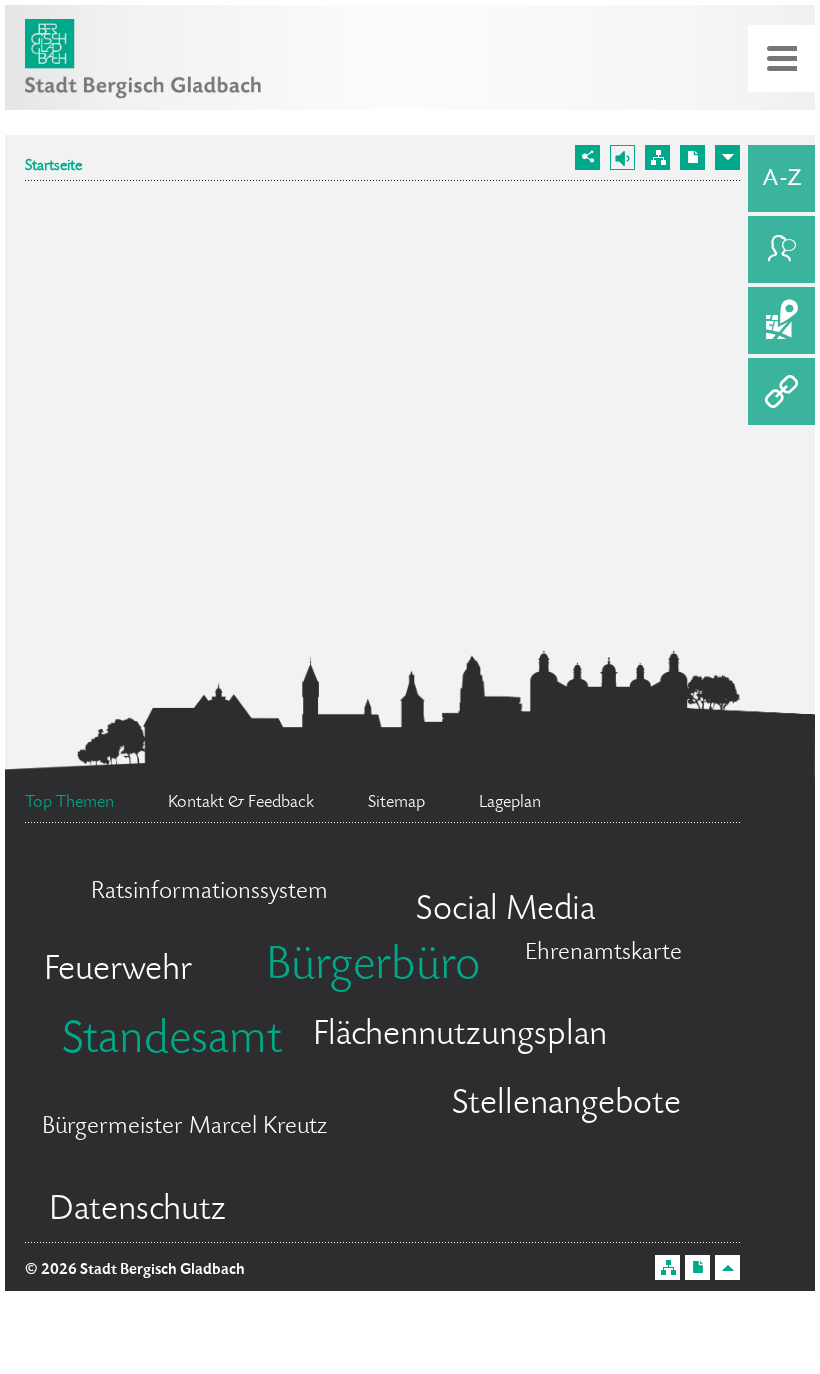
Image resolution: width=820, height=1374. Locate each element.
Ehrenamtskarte (603, 953)
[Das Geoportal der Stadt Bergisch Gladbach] (781, 320)
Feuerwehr (118, 971)
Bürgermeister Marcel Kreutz (184, 1127)
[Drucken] (692, 157)
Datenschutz (137, 1211)
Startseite (53, 167)
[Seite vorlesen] (622, 157)
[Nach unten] (727, 157)
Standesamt (172, 1042)
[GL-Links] (781, 391)
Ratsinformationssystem (209, 892)
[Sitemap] (657, 157)
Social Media (505, 911)
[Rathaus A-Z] (781, 178)
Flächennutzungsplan (460, 1036)
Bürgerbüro (373, 968)
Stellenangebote (566, 1105)
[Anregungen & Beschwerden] (781, 249)
